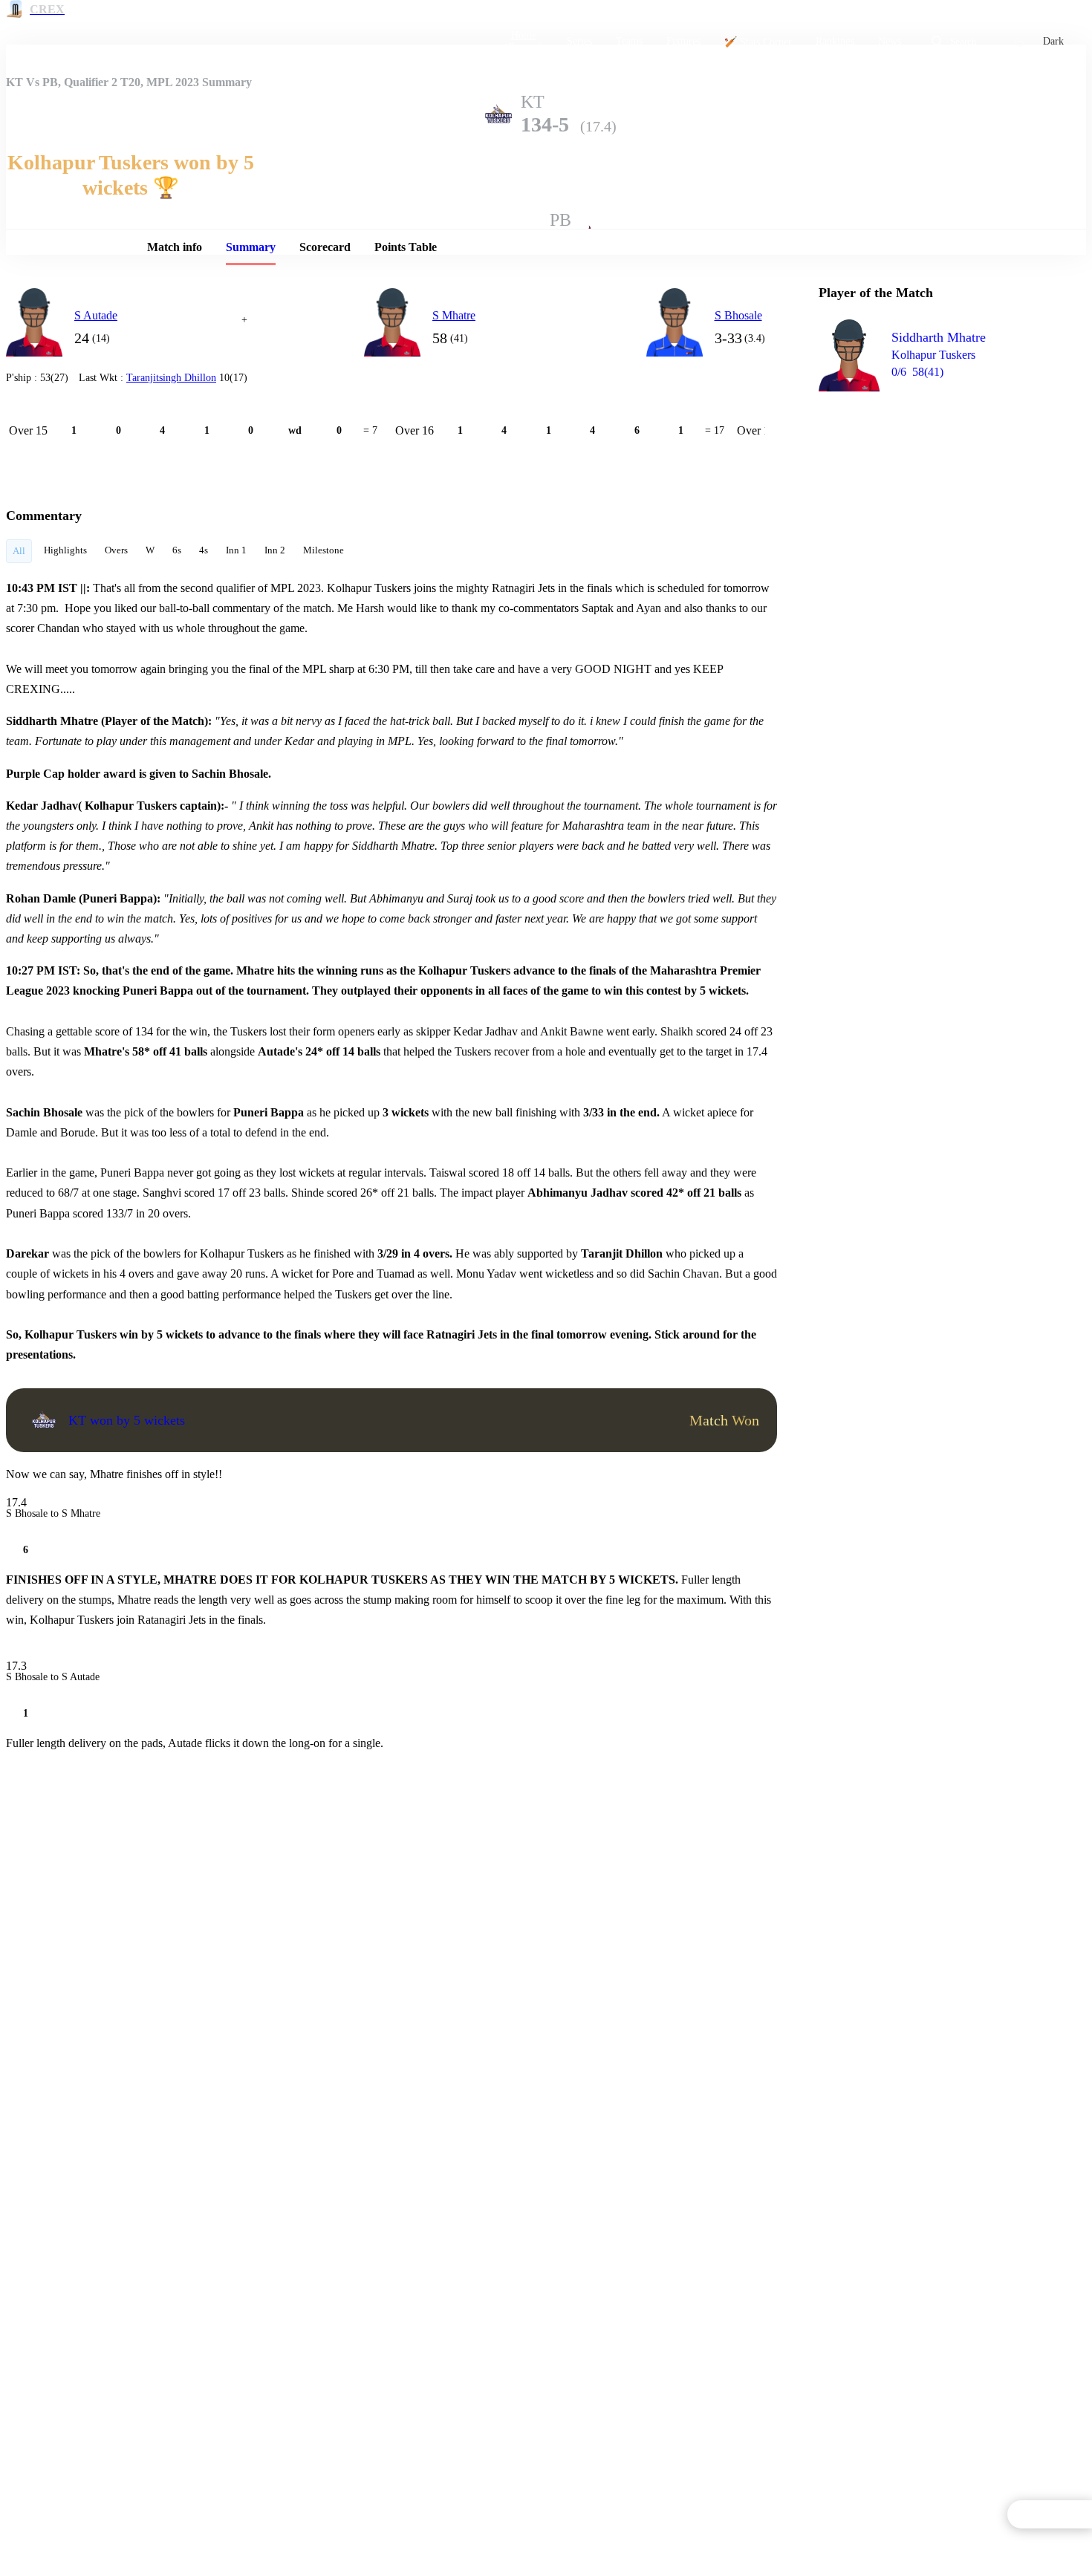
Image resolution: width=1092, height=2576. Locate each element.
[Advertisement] (930, 487)
